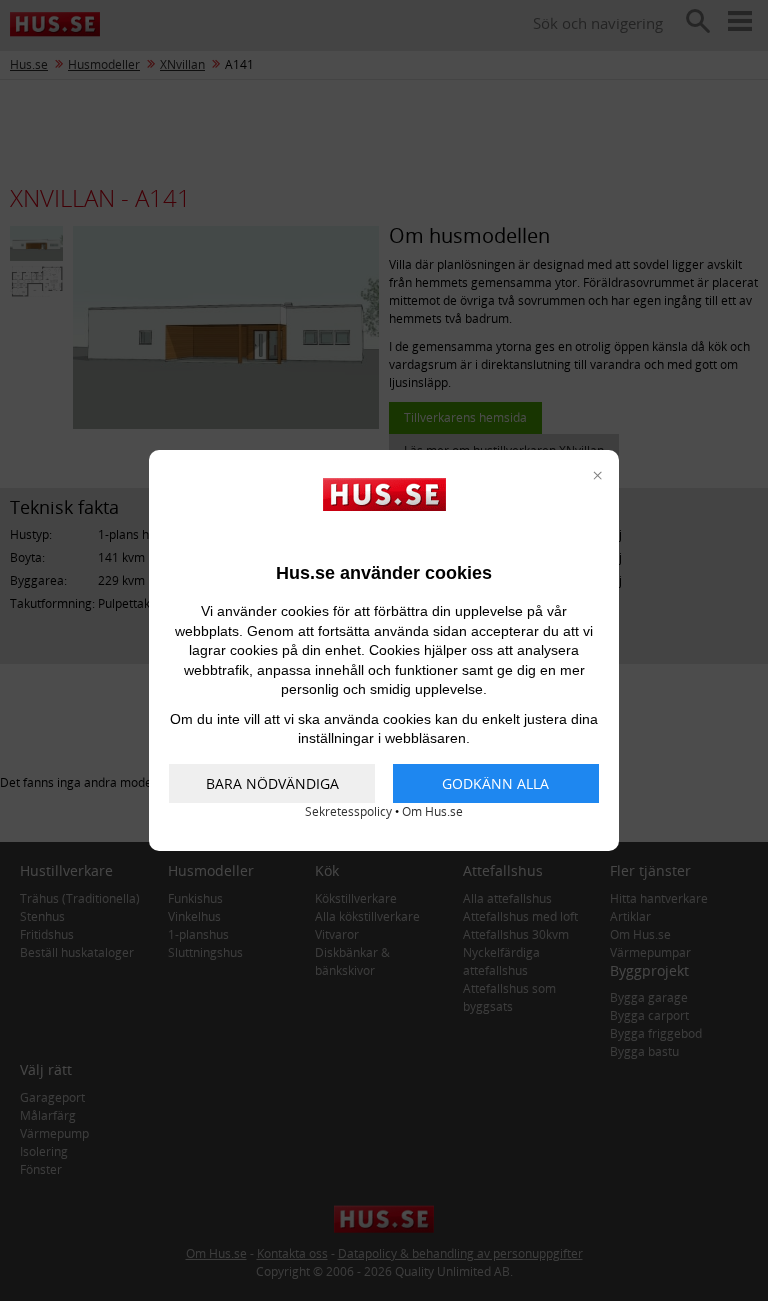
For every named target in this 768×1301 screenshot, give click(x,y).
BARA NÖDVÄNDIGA (272, 783)
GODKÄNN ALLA (495, 783)
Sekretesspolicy (348, 811)
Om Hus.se (432, 811)
